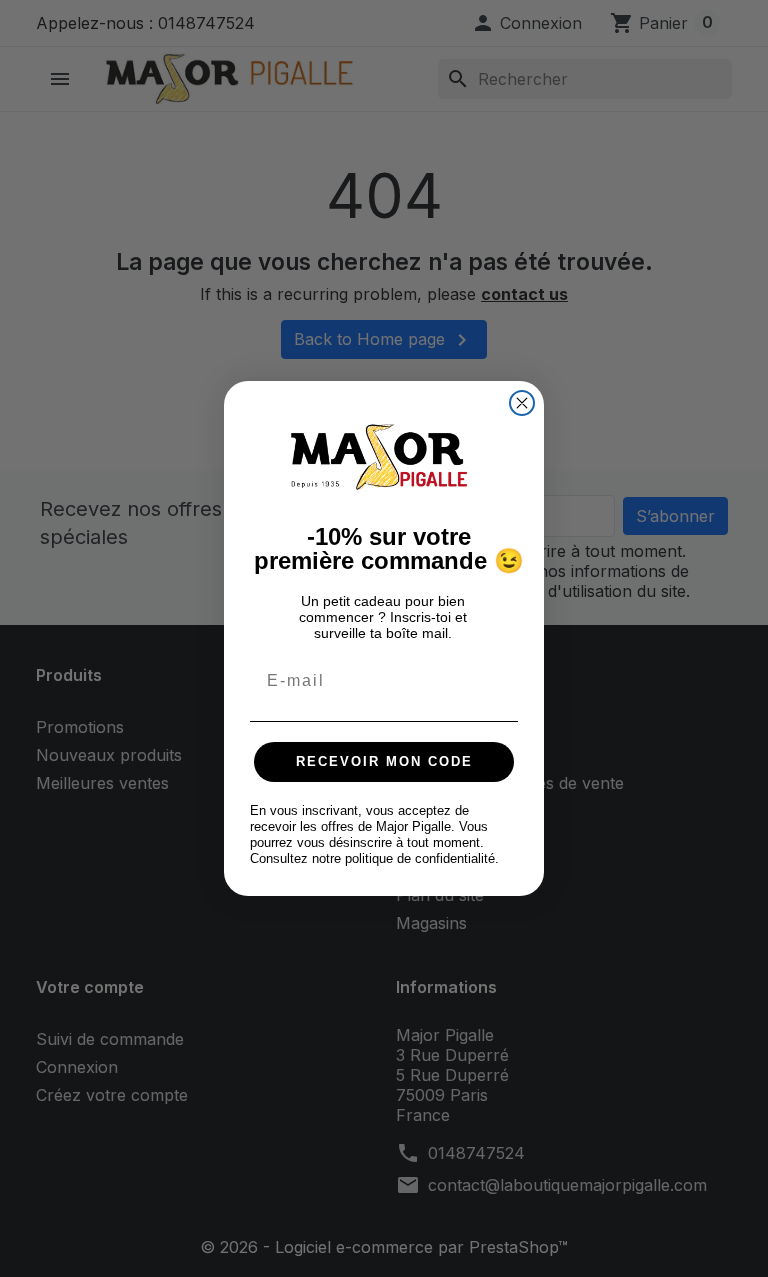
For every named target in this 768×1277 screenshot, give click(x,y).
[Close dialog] (522, 403)
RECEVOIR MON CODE (384, 761)
